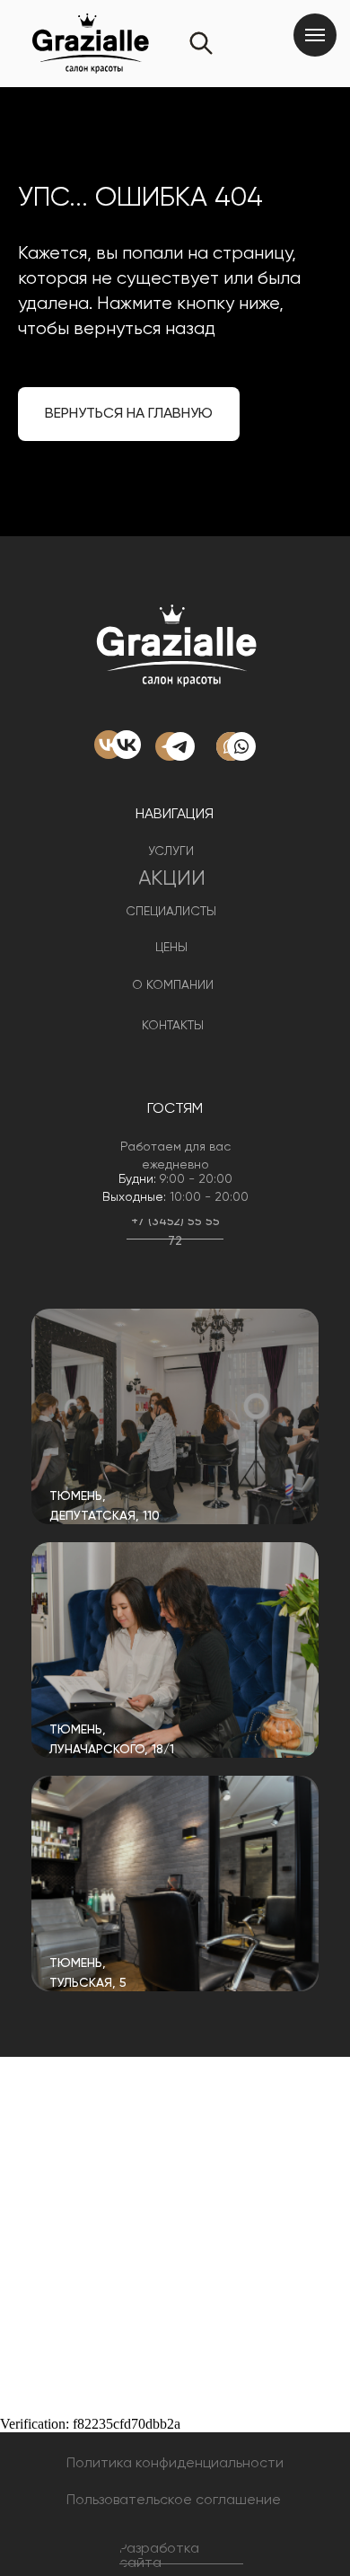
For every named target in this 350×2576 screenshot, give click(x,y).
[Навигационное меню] (315, 35)
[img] (175, 1416)
